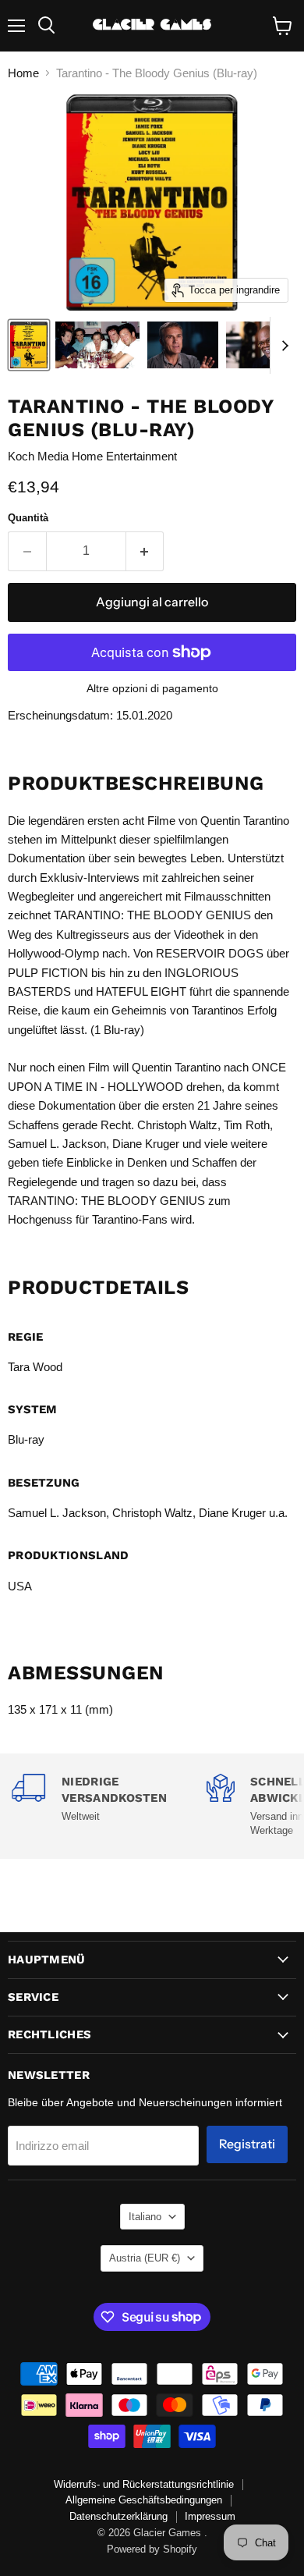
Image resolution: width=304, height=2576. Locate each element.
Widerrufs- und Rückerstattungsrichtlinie (144, 2484)
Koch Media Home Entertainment (92, 456)
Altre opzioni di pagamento (152, 688)
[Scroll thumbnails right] (282, 346)
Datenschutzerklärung (118, 2516)
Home (23, 73)
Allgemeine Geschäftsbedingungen (144, 2500)
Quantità (28, 518)
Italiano (145, 2217)
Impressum (210, 2516)
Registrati (247, 2144)
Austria (145, 2258)
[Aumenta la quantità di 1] (145, 551)
